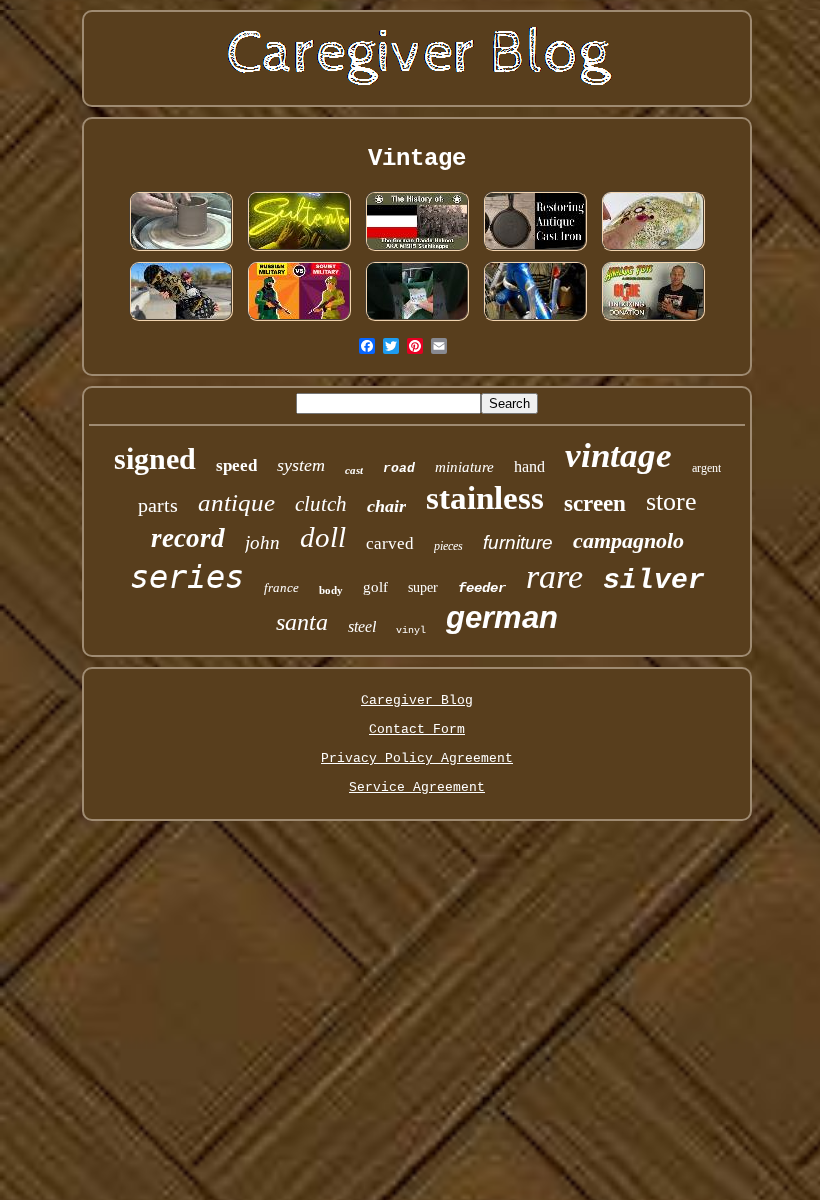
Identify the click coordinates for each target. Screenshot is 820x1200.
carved (390, 543)
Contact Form (417, 729)
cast (354, 470)
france (281, 587)
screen (595, 503)
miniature (464, 467)
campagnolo (628, 540)
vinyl (411, 630)
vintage (618, 455)
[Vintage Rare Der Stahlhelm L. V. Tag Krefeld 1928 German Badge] (417, 250)
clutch (321, 504)
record (188, 538)
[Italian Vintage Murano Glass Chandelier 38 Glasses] (653, 250)
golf (375, 587)
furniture (518, 542)
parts (158, 505)
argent (706, 468)
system (301, 465)
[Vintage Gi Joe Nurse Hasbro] (653, 320)
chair (386, 506)
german (502, 617)
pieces (448, 546)
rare (554, 576)
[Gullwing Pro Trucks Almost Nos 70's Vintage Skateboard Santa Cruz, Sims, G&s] (181, 320)
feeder (482, 588)
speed (236, 465)
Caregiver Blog (417, 700)
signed (155, 458)
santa (302, 622)
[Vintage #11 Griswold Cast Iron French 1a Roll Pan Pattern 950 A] (535, 250)
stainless (485, 498)
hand (529, 466)
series (187, 577)
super (423, 587)
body (331, 590)
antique (236, 502)
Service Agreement (417, 787)
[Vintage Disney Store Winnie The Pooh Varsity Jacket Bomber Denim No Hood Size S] (417, 320)
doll (323, 537)
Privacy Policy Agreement (417, 758)
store (671, 501)
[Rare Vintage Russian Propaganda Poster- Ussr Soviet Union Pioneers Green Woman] (299, 320)
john (262, 542)
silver (654, 580)
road (399, 468)
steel (362, 626)
